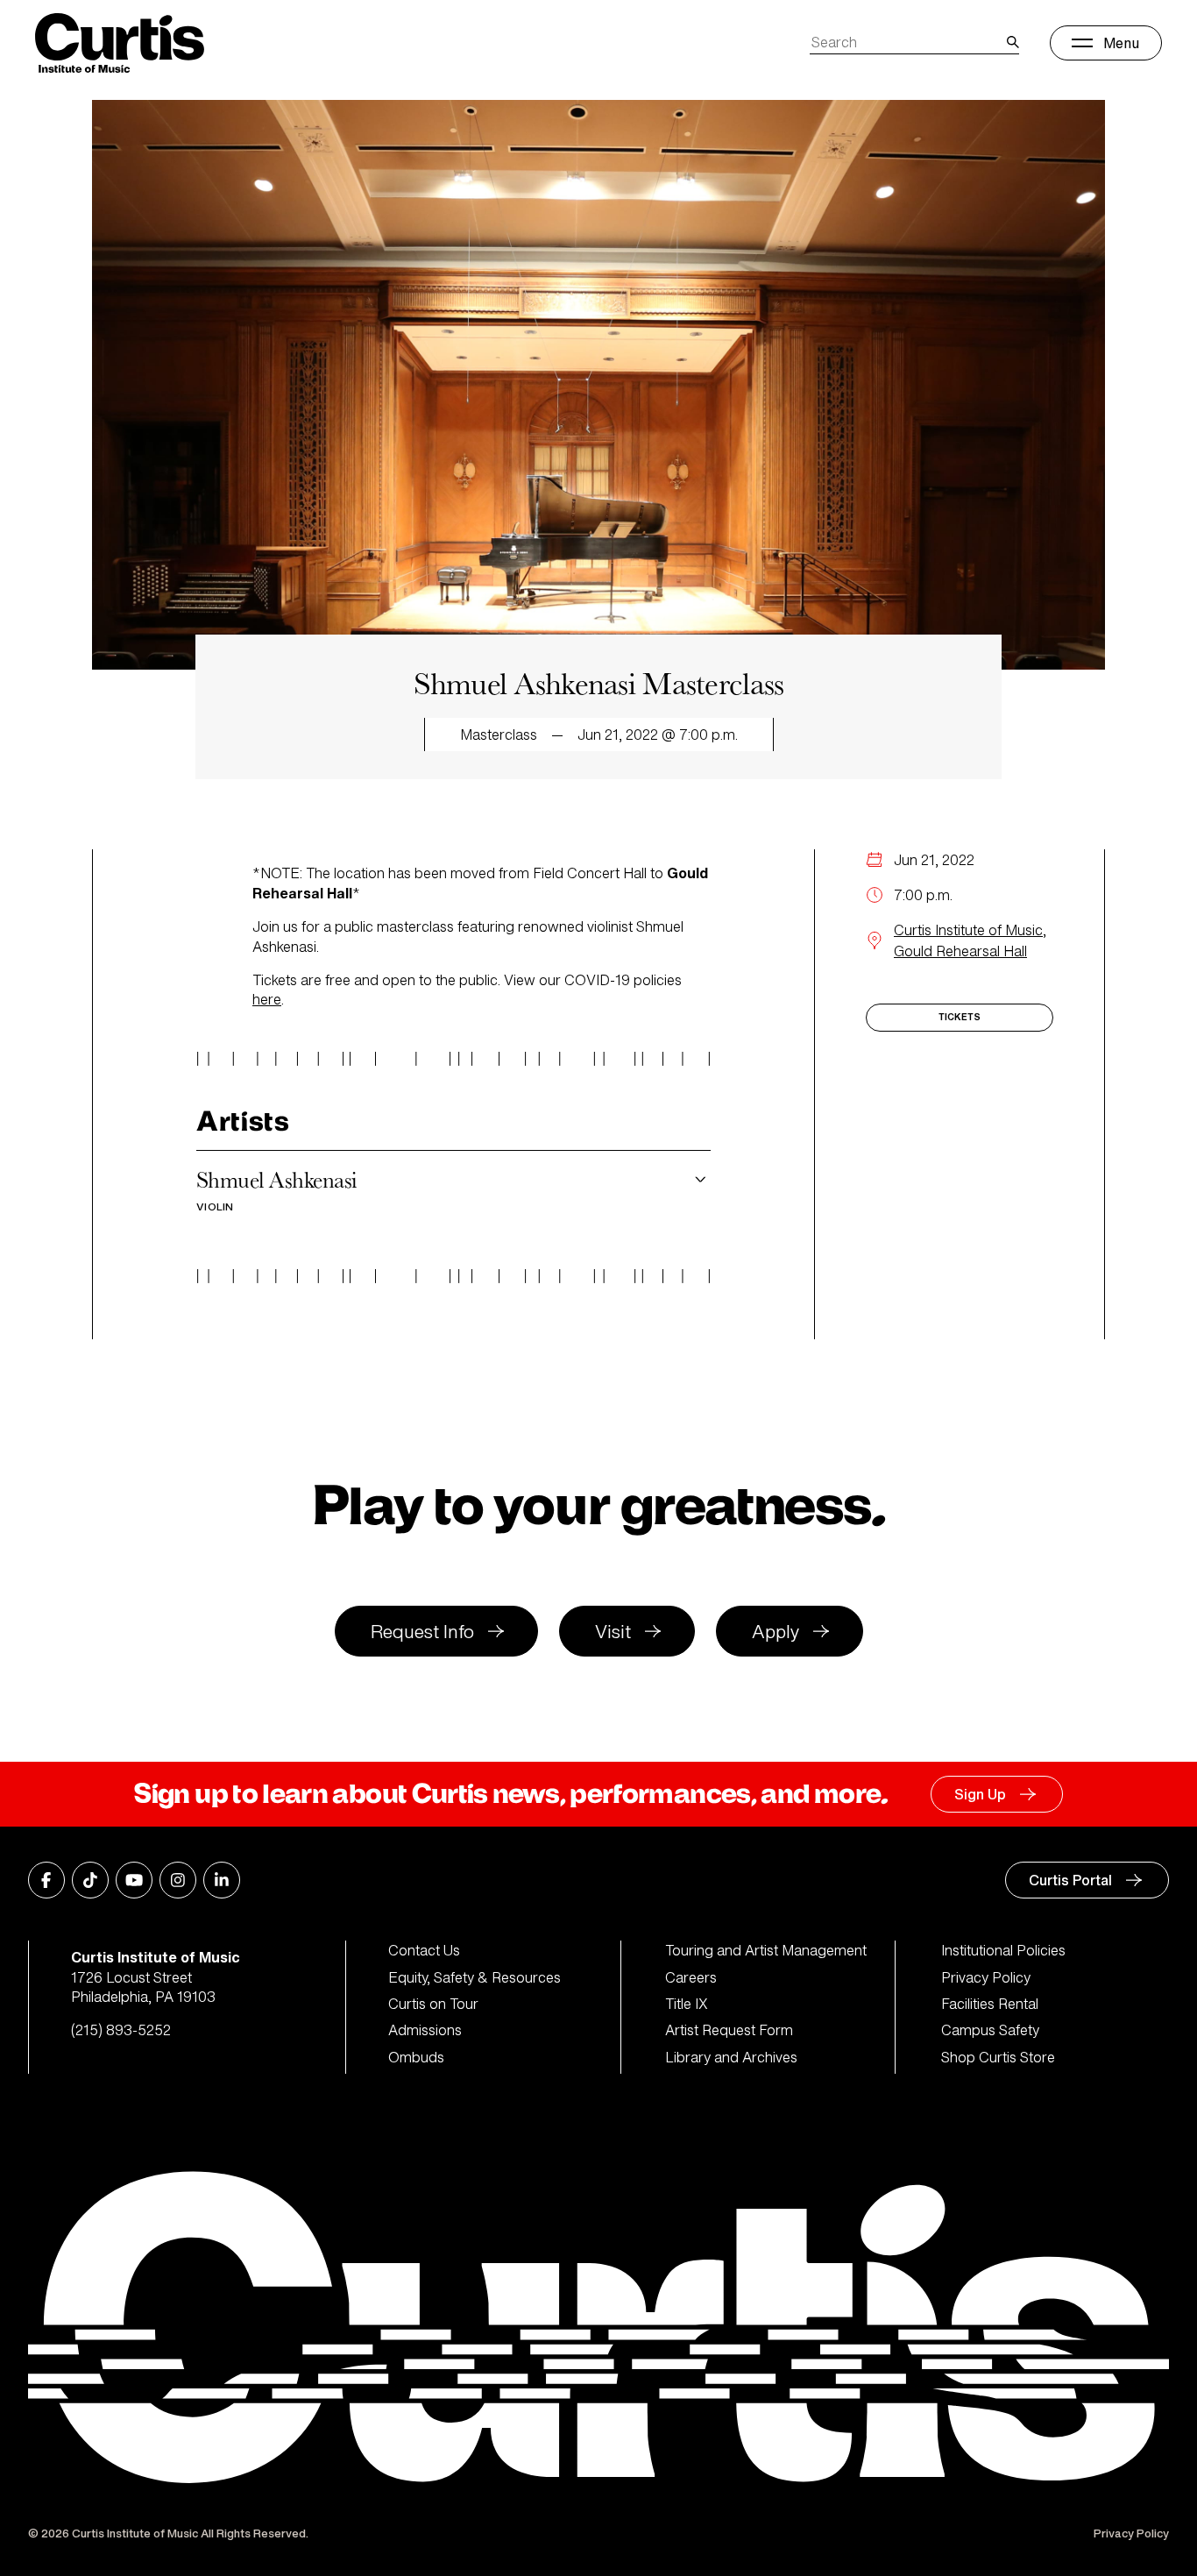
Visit (613, 1632)
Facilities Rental (990, 2004)
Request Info (422, 1632)
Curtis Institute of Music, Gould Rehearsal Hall (970, 940)
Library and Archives (731, 2057)
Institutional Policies (1003, 1950)
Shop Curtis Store (998, 2057)
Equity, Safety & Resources (475, 1977)
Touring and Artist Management (766, 1950)
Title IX (687, 2004)
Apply (776, 1632)
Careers (691, 1977)
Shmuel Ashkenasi (277, 1189)
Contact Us (424, 1950)
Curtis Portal (1070, 1880)
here (267, 999)
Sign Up (980, 1794)
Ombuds (416, 2057)
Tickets (960, 1017)
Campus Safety (990, 2030)
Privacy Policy (986, 1977)
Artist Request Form (729, 2030)
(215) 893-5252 (121, 2030)
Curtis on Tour (433, 2004)
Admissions (425, 2030)
